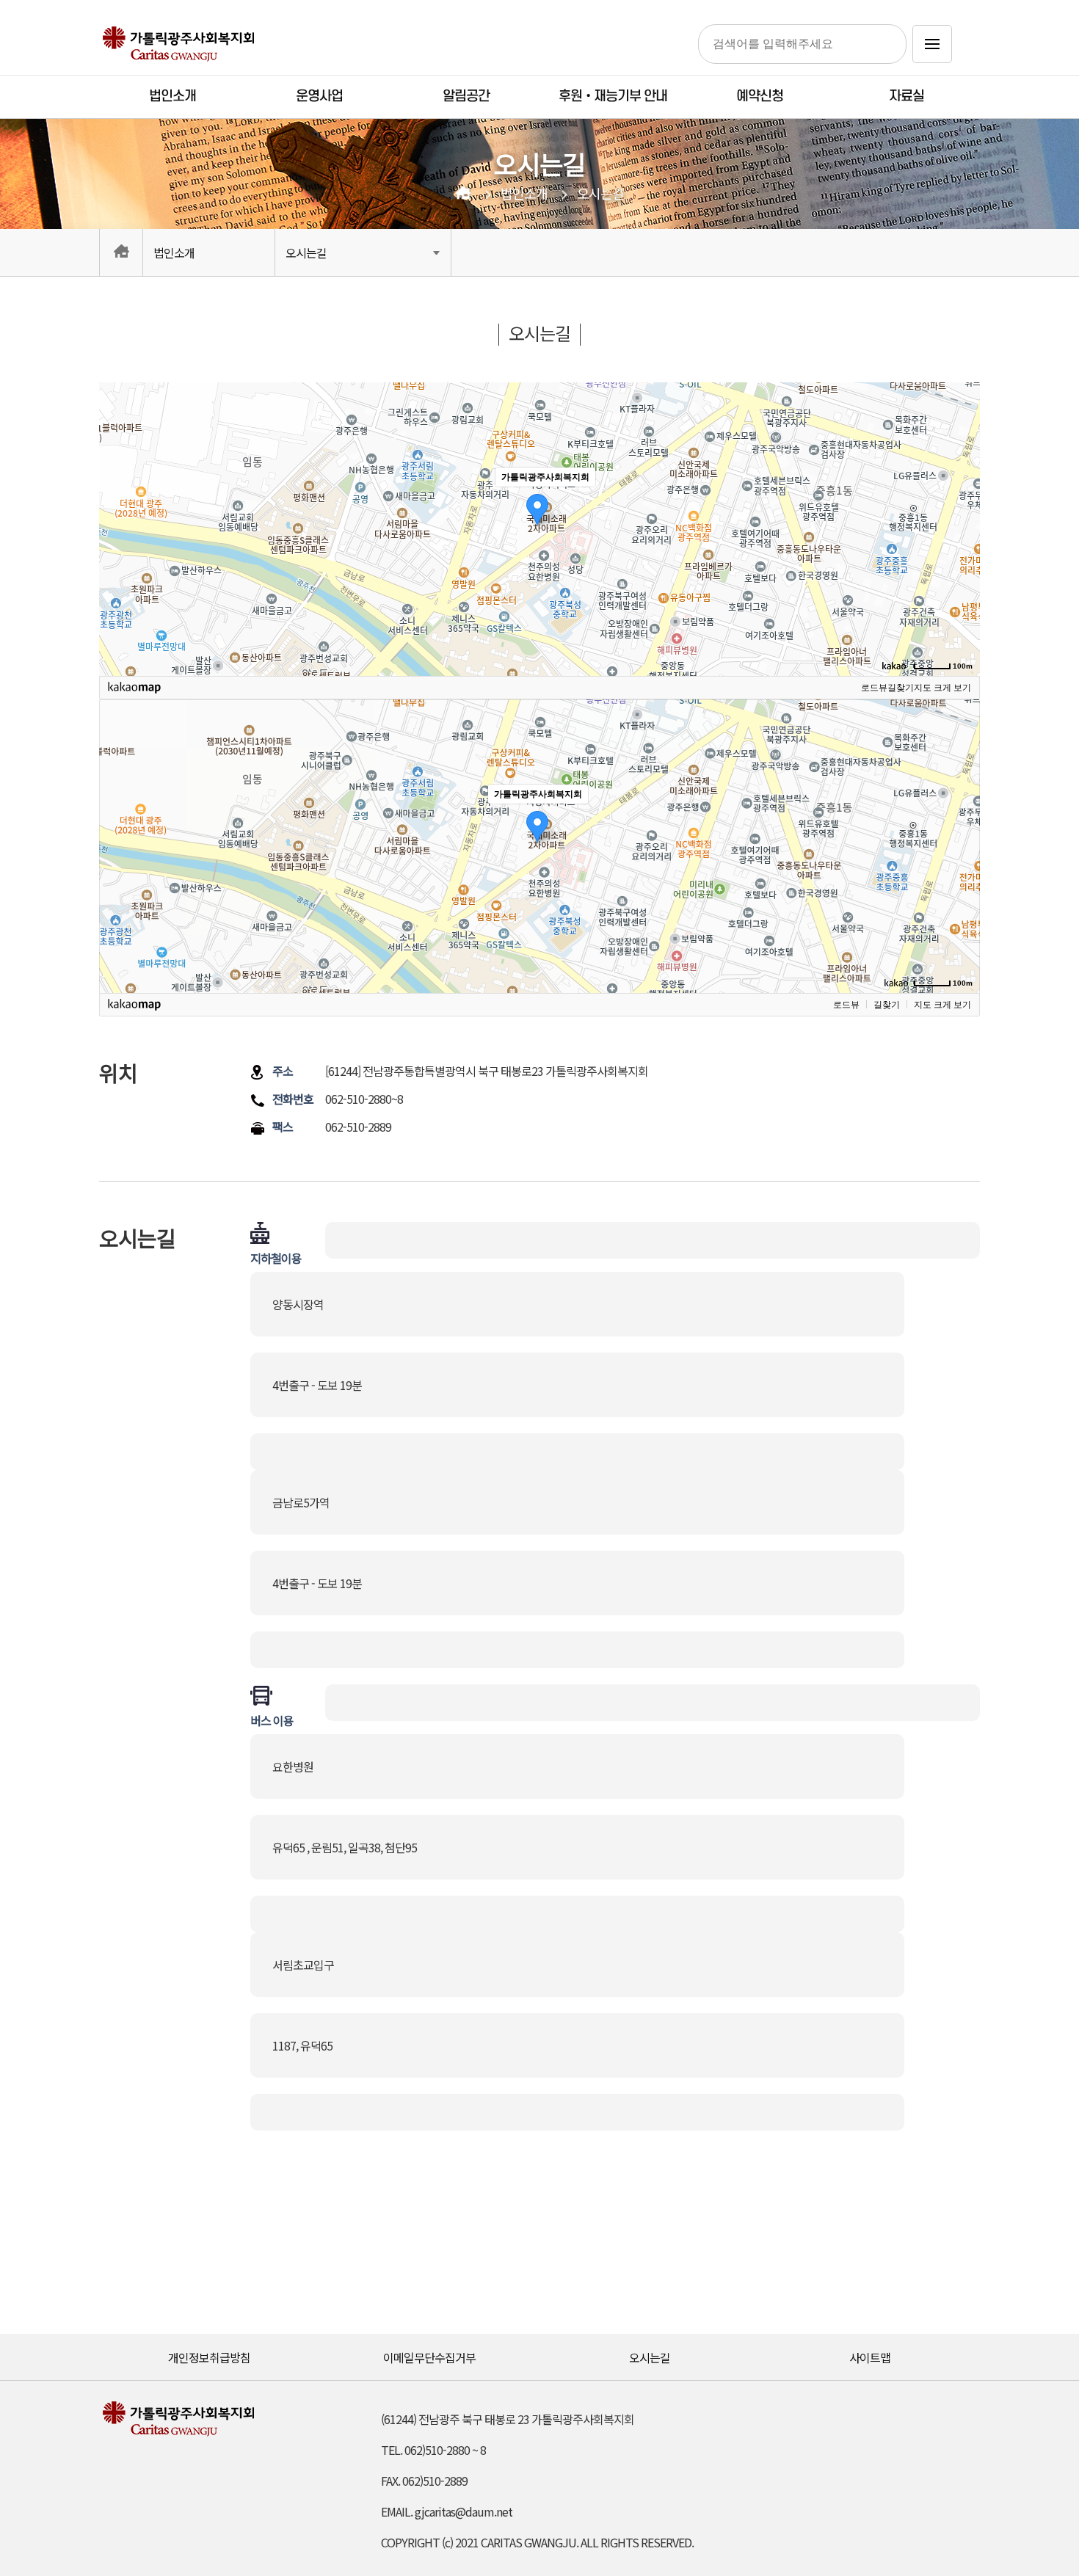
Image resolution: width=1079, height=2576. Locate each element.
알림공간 (466, 97)
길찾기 (901, 688)
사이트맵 (870, 2357)
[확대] (962, 503)
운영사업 (319, 97)
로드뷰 (874, 688)
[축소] (962, 527)
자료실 (907, 97)
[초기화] (962, 555)
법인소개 (172, 97)
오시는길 (600, 194)
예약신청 (760, 97)
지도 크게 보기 (942, 688)
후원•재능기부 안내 (613, 97)
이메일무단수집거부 (429, 2357)
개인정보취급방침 (209, 2357)
